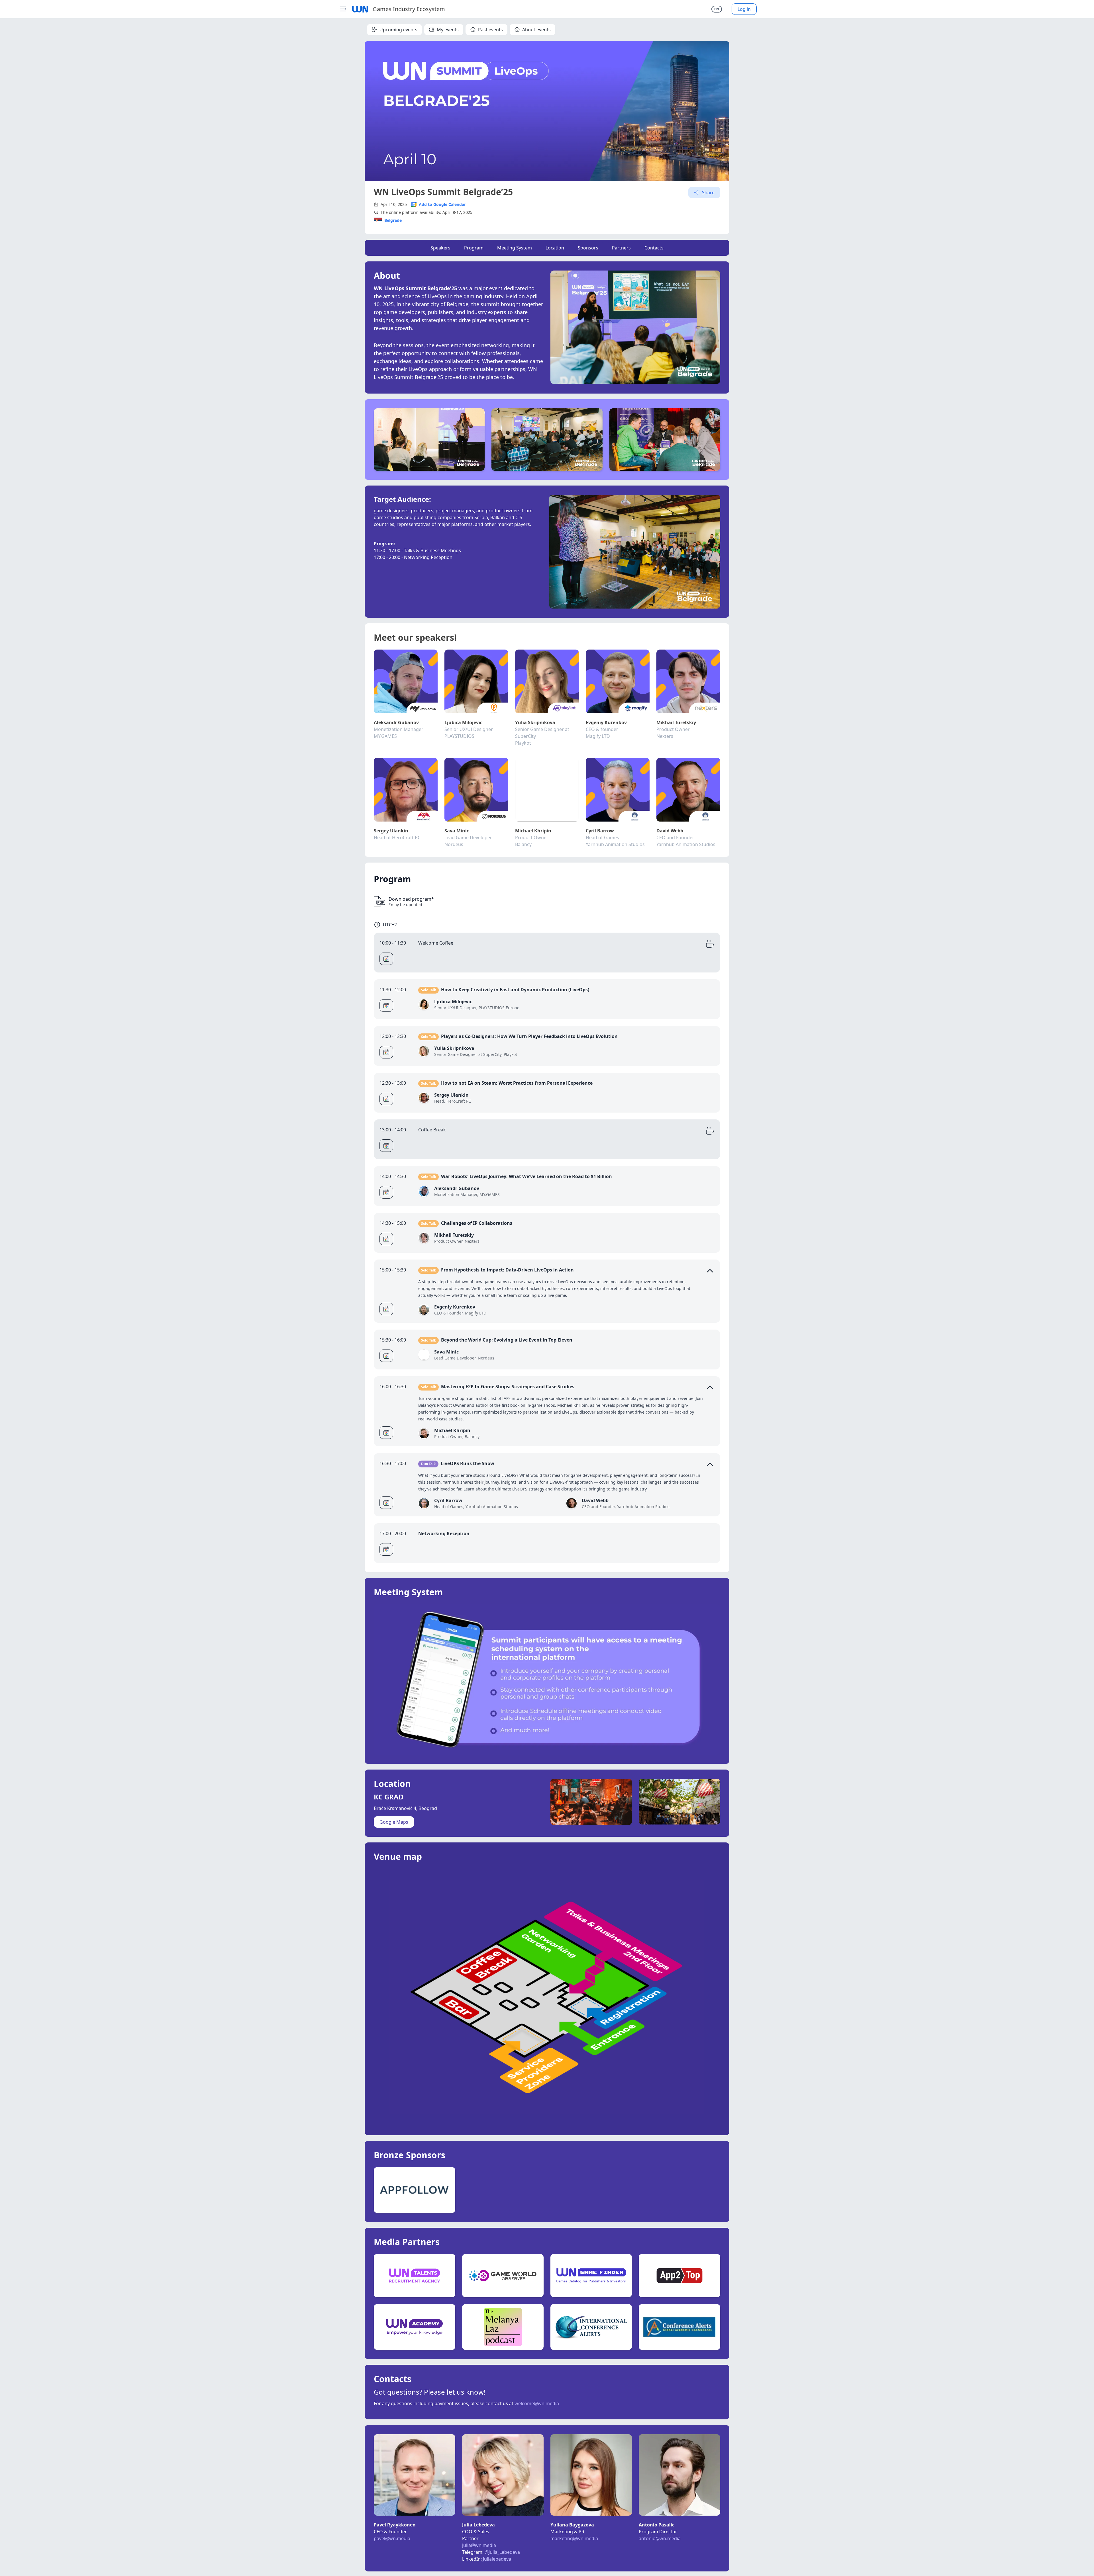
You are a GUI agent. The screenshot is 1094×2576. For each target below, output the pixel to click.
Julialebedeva (496, 2559)
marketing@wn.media (574, 2538)
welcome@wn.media (537, 2403)
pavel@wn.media (392, 2538)
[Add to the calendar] (386, 959)
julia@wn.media (479, 2545)
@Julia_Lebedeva (502, 2552)
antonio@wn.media (660, 2538)
